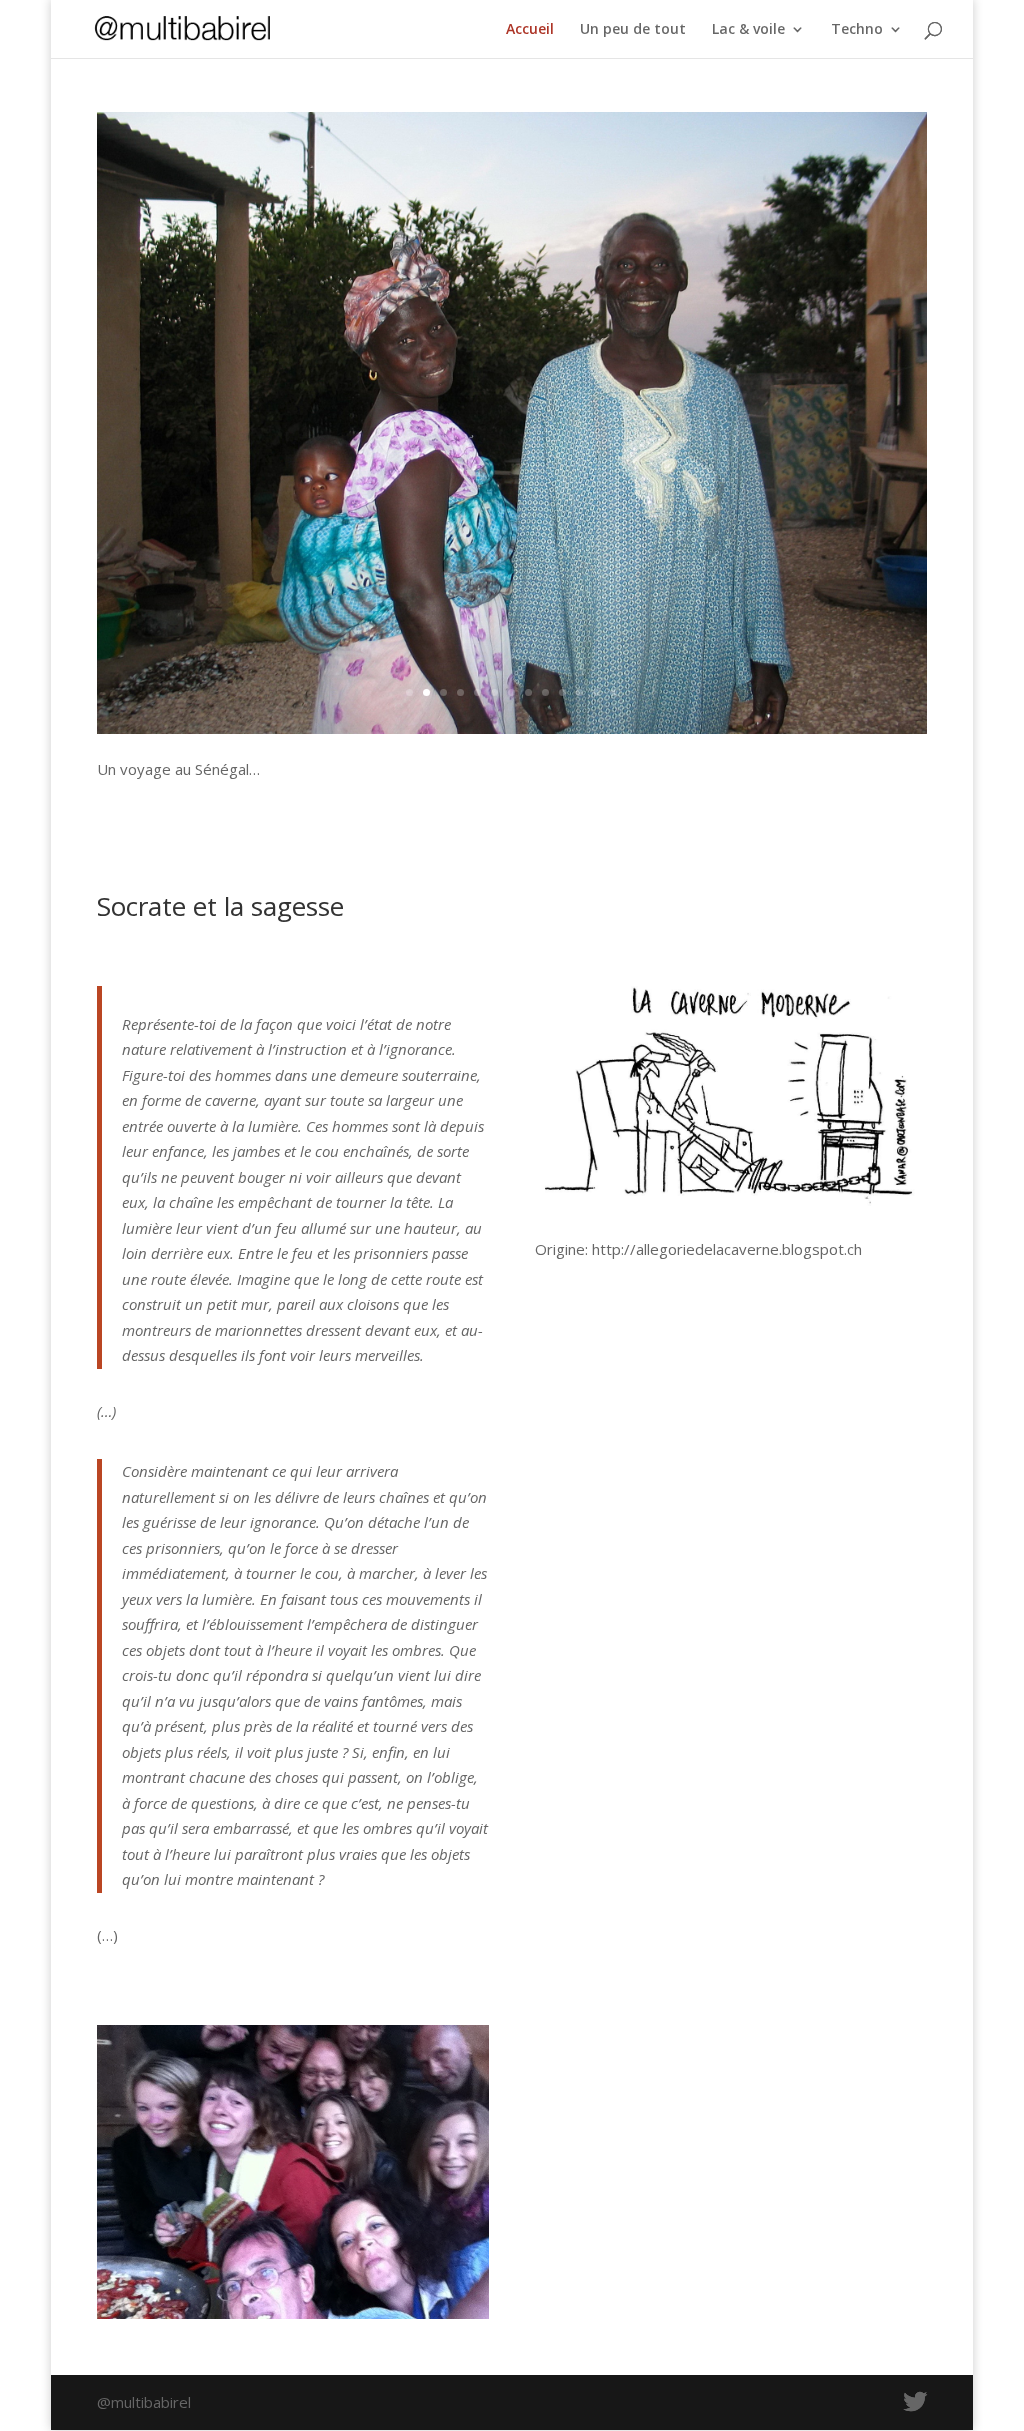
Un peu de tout (633, 30)
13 (613, 692)
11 (579, 692)
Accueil (530, 30)
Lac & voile (748, 30)
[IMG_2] (511, 728)
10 (562, 692)
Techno (857, 30)
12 (596, 692)
